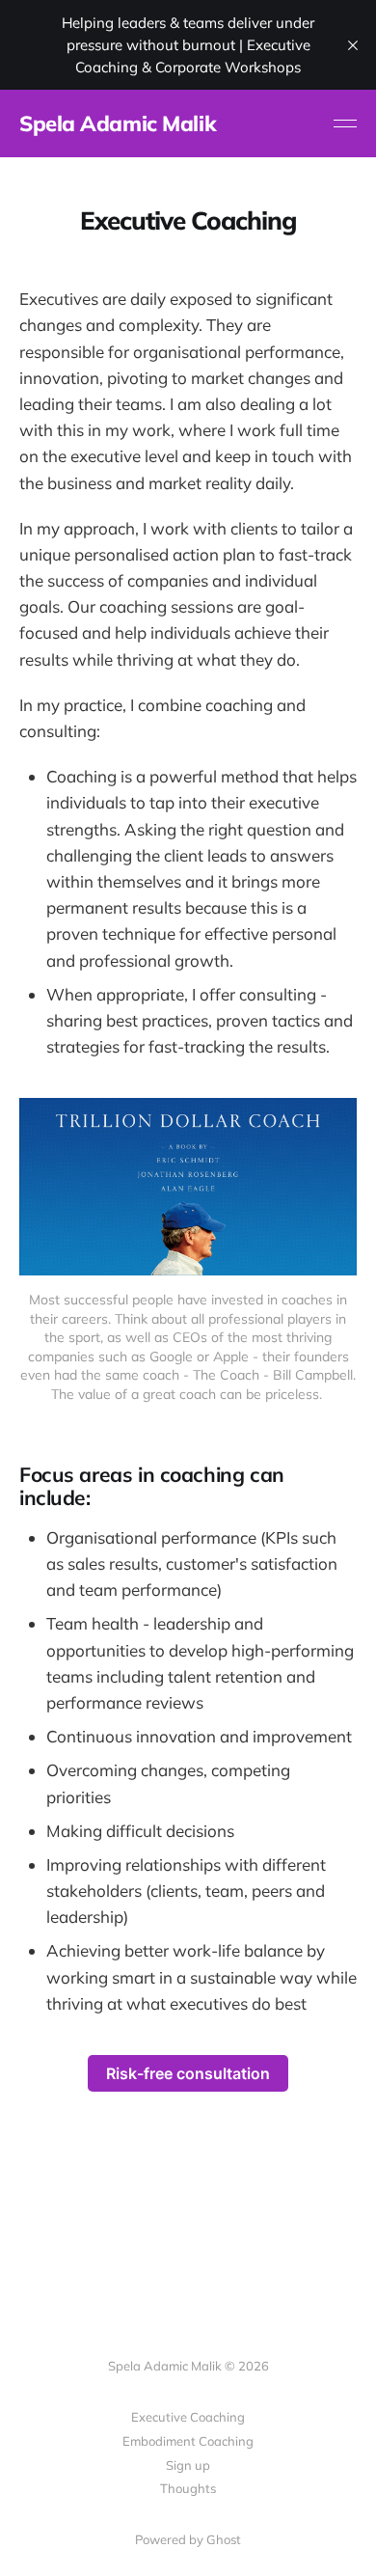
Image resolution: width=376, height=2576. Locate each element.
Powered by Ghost (188, 2539)
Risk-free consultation (188, 2073)
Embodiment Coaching (188, 2441)
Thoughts (188, 2488)
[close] (353, 45)
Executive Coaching (188, 2417)
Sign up (188, 2465)
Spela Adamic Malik (118, 123)
